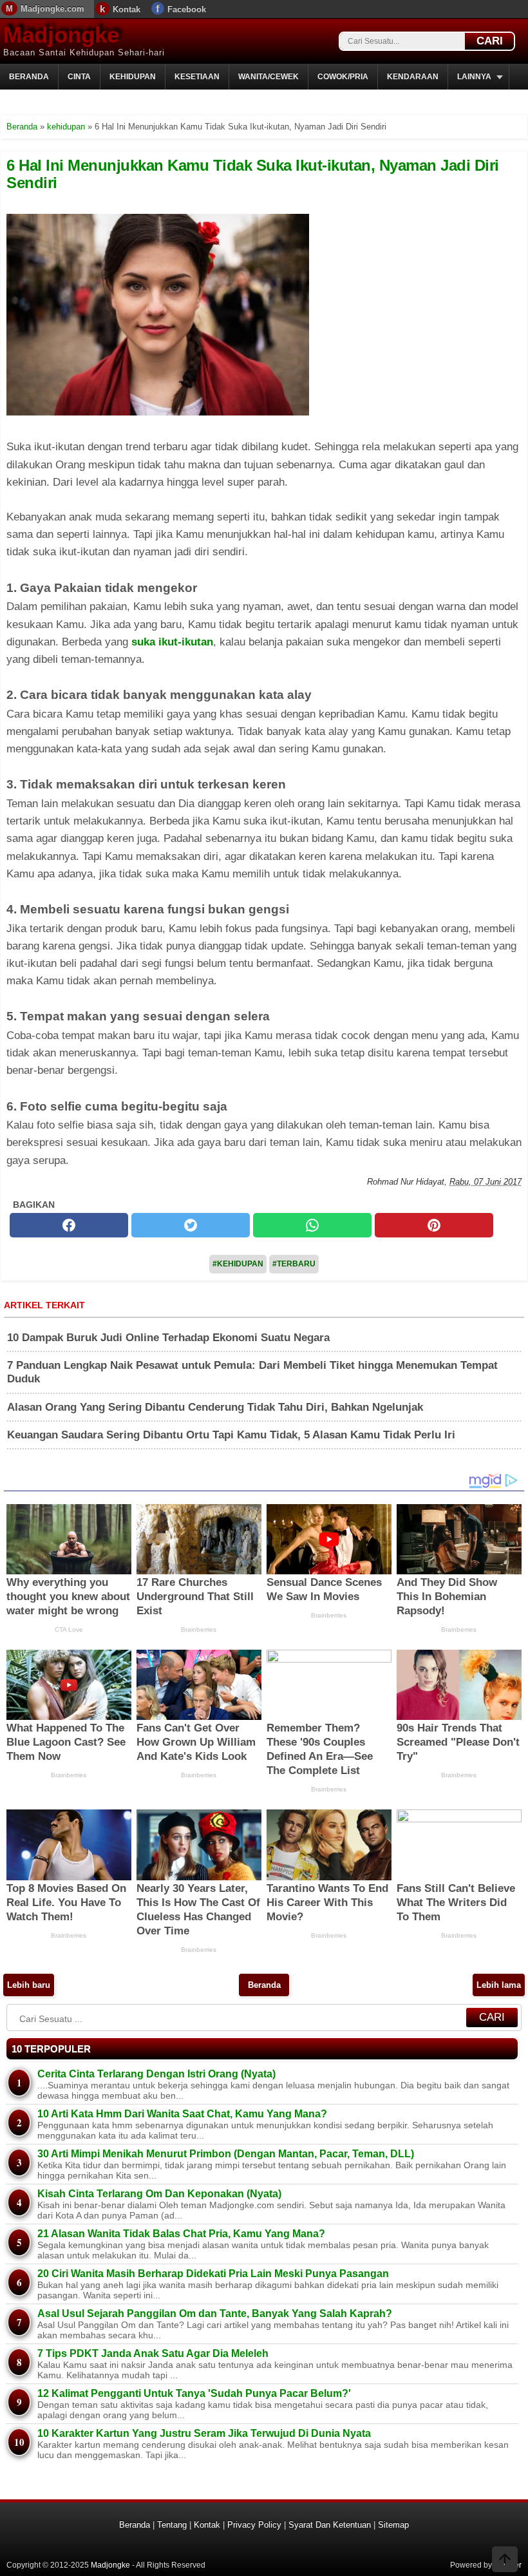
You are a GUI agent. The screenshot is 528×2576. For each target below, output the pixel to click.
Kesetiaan (197, 77)
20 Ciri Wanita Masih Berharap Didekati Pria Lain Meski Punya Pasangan (213, 2274)
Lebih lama (499, 1985)
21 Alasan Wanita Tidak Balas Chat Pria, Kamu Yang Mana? (181, 2234)
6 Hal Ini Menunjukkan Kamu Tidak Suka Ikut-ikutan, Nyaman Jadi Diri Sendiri (253, 174)
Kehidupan (133, 77)
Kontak (127, 9)
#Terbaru (294, 1264)
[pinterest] (434, 1225)
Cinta (79, 77)
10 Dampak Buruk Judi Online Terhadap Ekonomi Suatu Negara (168, 1338)
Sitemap (393, 2525)
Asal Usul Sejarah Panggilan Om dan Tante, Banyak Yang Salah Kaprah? (215, 2314)
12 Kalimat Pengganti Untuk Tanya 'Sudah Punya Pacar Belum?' (194, 2393)
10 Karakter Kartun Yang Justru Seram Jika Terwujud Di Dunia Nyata (204, 2433)
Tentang (172, 2525)
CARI (490, 41)
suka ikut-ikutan (172, 642)
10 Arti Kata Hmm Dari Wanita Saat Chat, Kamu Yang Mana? (182, 2114)
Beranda (29, 77)
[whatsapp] (312, 1225)
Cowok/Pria (343, 77)
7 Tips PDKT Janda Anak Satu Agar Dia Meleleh (153, 2353)
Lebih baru (29, 1985)
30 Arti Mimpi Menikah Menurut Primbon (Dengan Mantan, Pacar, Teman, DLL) (226, 2154)
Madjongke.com (52, 9)
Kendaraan (413, 77)
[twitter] (191, 1225)
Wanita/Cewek (269, 77)
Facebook (187, 9)
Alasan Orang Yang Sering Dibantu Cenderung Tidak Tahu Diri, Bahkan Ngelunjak (215, 1407)
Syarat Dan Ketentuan (330, 2525)
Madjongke (61, 34)
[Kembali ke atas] (505, 2561)
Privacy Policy (254, 2525)
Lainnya (474, 77)
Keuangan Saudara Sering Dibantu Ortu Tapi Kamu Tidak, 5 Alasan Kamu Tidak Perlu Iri (231, 1435)
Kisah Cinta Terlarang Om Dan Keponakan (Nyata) (159, 2194)
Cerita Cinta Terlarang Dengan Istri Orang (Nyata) (156, 2074)
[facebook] (69, 1225)
